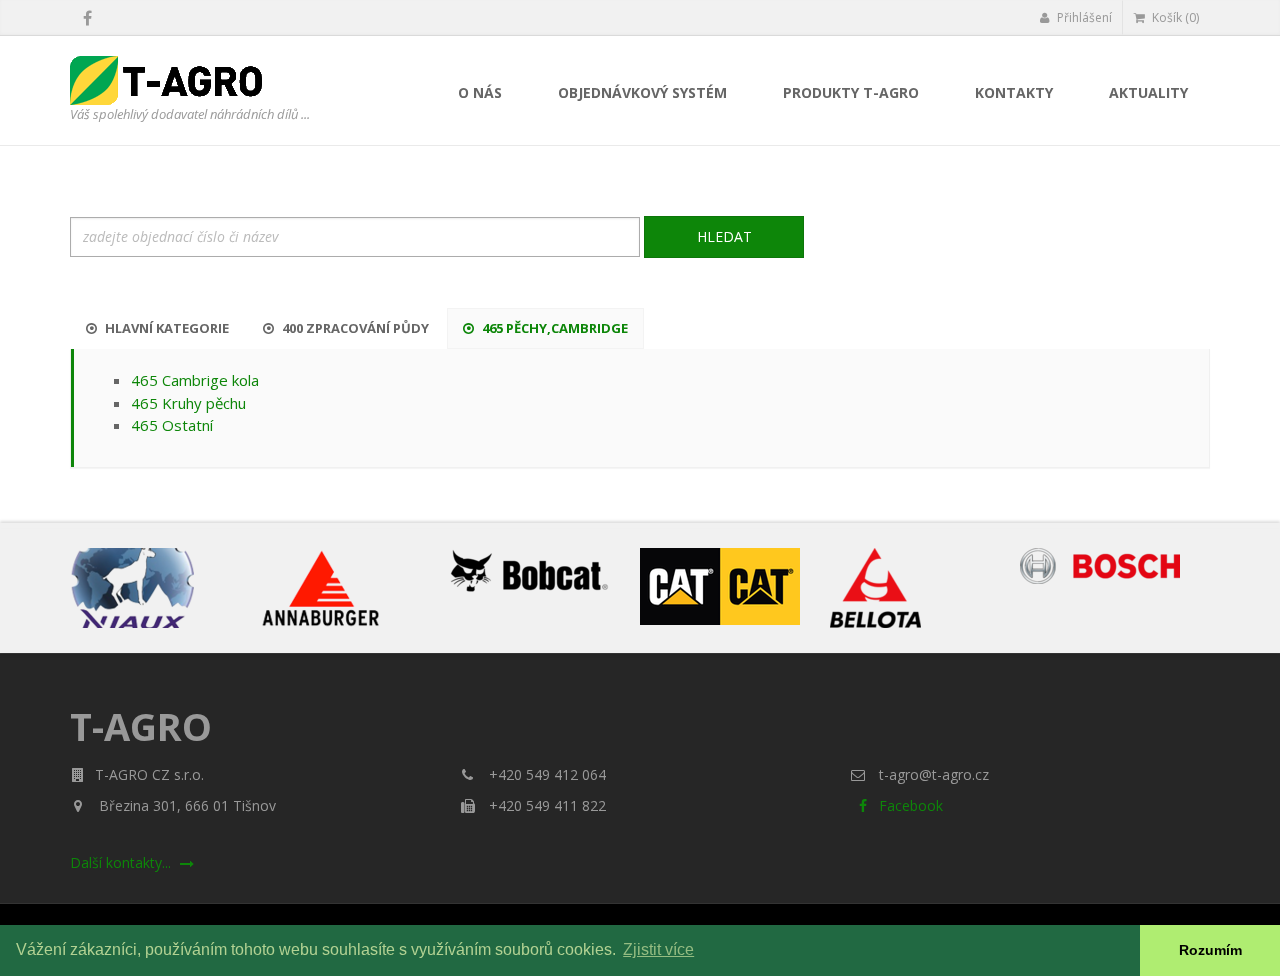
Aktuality (1148, 92)
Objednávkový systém (642, 92)
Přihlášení (1083, 17)
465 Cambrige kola (195, 380)
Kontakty (1014, 92)
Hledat (724, 236)
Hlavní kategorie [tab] (165, 328)
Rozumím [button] (1210, 950)
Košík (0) (1174, 17)
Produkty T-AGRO (851, 92)
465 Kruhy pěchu (188, 403)
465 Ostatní (172, 425)
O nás (480, 92)
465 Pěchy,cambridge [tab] (553, 328)
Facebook (909, 805)
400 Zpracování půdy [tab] (354, 328)
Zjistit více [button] (658, 949)
